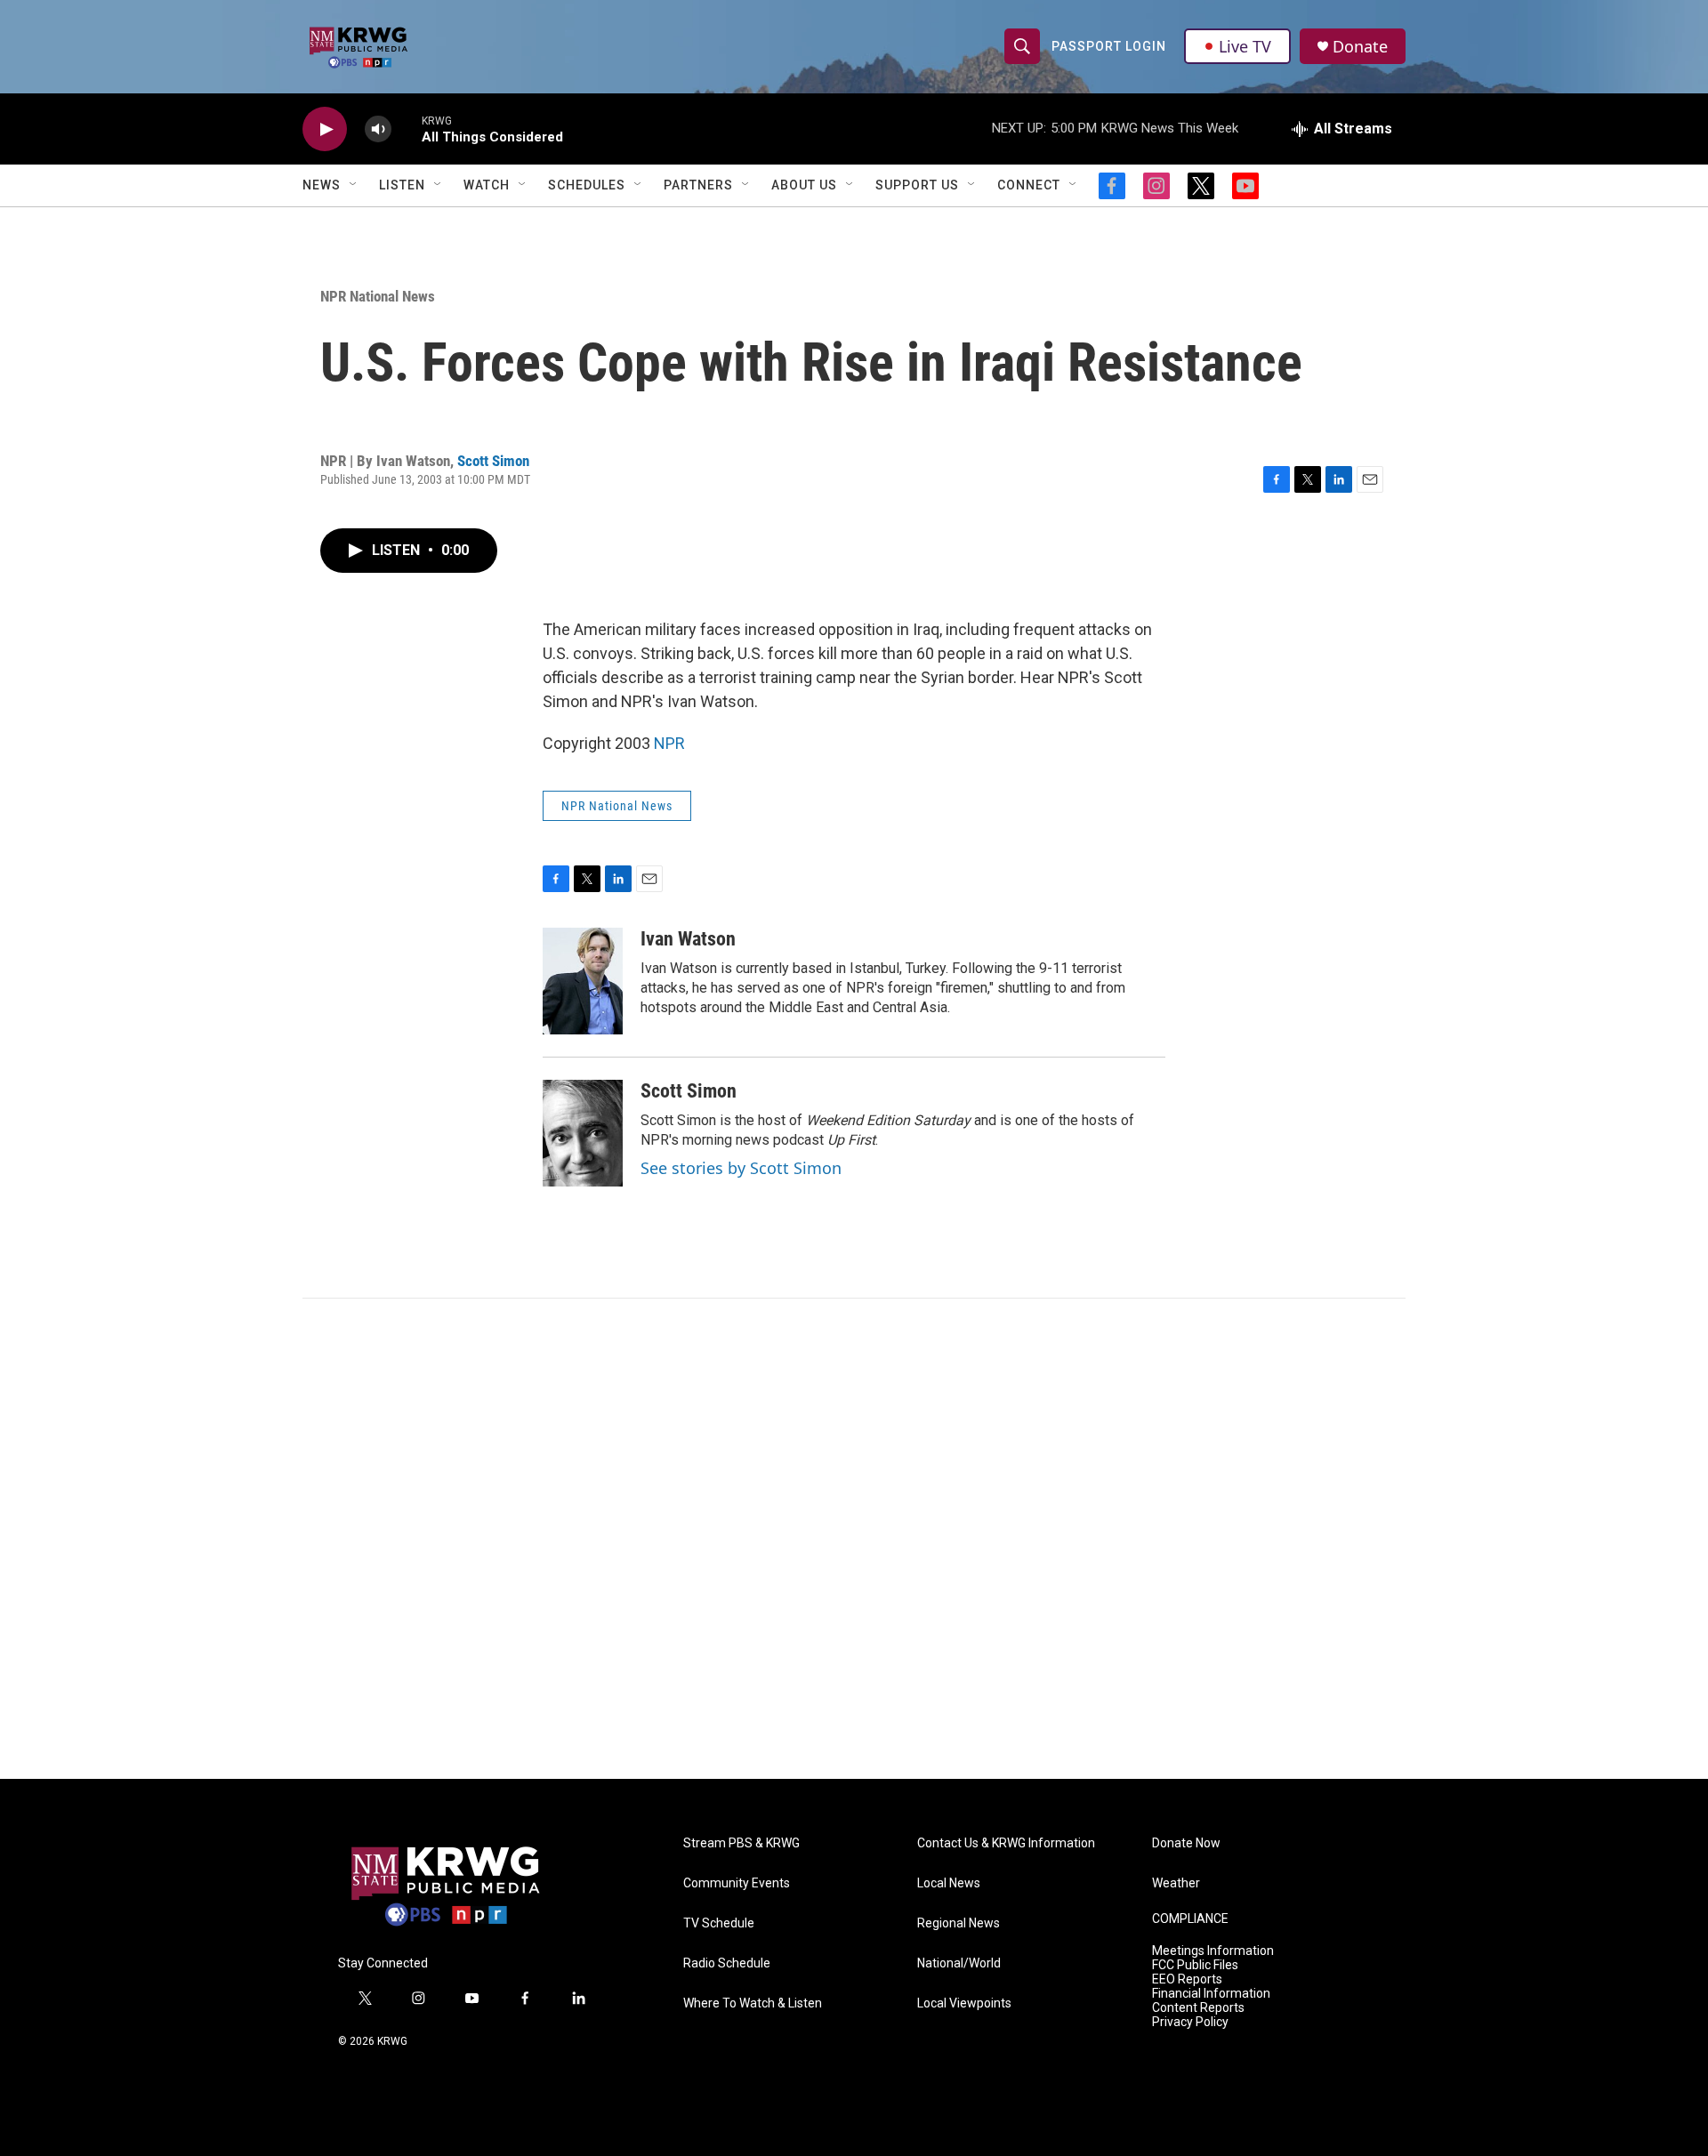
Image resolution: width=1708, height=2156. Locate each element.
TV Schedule (719, 1923)
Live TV (1245, 46)
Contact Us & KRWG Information (1006, 1843)
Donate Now (1186, 1843)
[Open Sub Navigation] (354, 185)
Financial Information (1211, 1994)
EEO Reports (1187, 1979)
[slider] (407, 129)
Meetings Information (1213, 1951)
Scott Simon (493, 461)
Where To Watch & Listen (753, 2003)
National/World (959, 1963)
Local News (949, 1883)
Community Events (737, 1883)
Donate (1360, 47)
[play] (325, 129)
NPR (669, 743)
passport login (1109, 46)
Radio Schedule (727, 1963)
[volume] (378, 129)
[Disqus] (854, 1539)
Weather (1176, 1883)
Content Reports (1198, 2008)
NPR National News (378, 296)
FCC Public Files (1195, 1965)
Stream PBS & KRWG (741, 1843)
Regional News (959, 1923)
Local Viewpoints (964, 2003)
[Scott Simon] (583, 1133)
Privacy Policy (1190, 2022)
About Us (804, 185)
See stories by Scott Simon (741, 1168)
